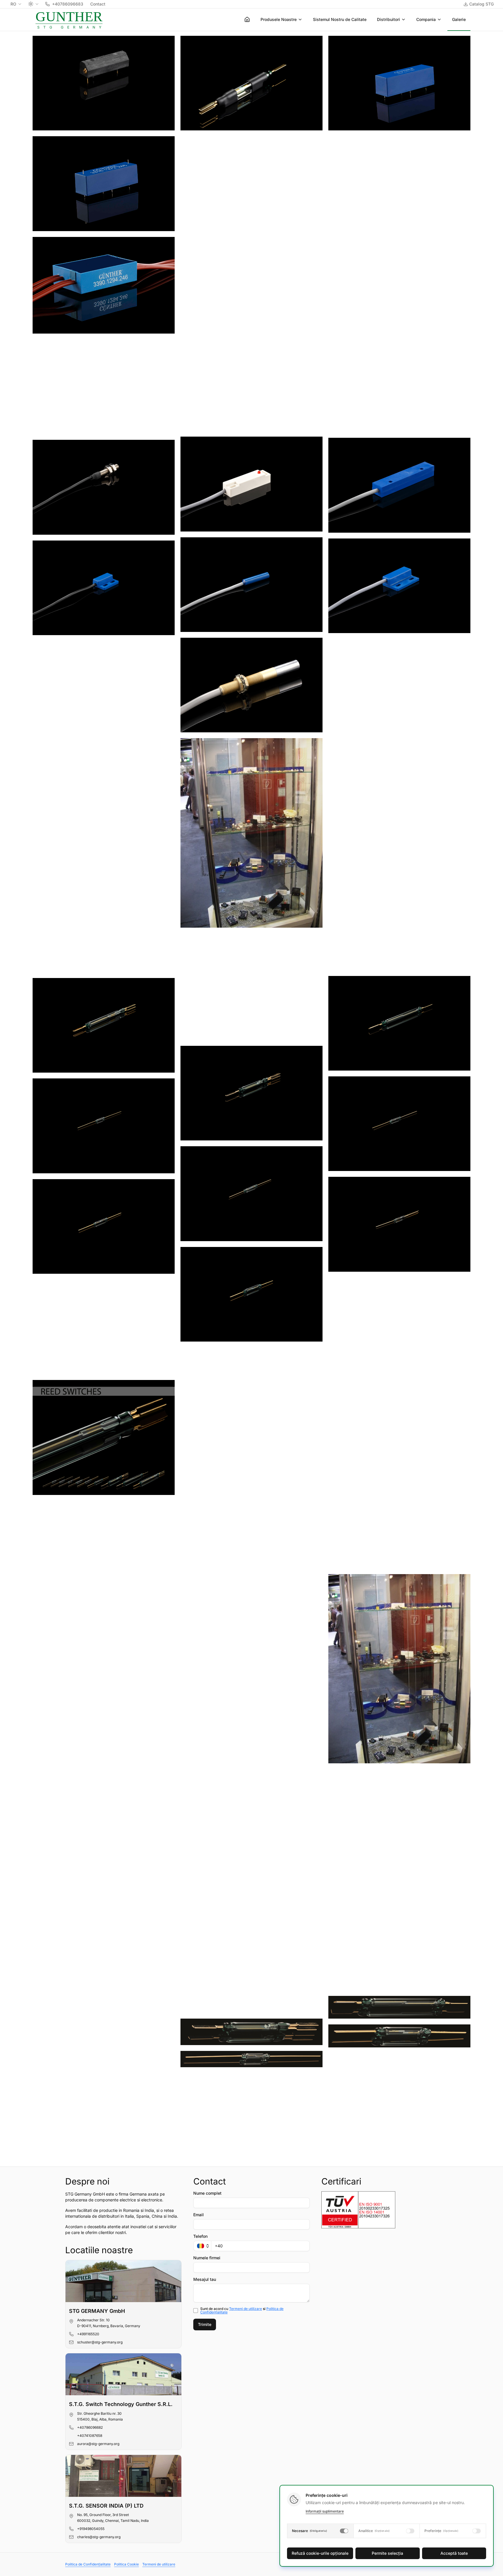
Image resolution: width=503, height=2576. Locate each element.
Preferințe (441, 2531)
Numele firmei (207, 2258)
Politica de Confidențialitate (88, 2564)
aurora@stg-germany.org (98, 2444)
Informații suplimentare (325, 2511)
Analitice (374, 2531)
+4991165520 (88, 2334)
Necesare (310, 2531)
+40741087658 (90, 2436)
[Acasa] (247, 19)
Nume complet (207, 2193)
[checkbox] (196, 2311)
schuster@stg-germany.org (100, 2342)
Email (199, 2215)
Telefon (200, 2236)
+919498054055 (91, 2529)
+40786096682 (90, 2427)
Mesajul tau (205, 2279)
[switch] (344, 2531)
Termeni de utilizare (246, 2309)
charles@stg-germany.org (99, 2537)
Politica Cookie (126, 2564)
